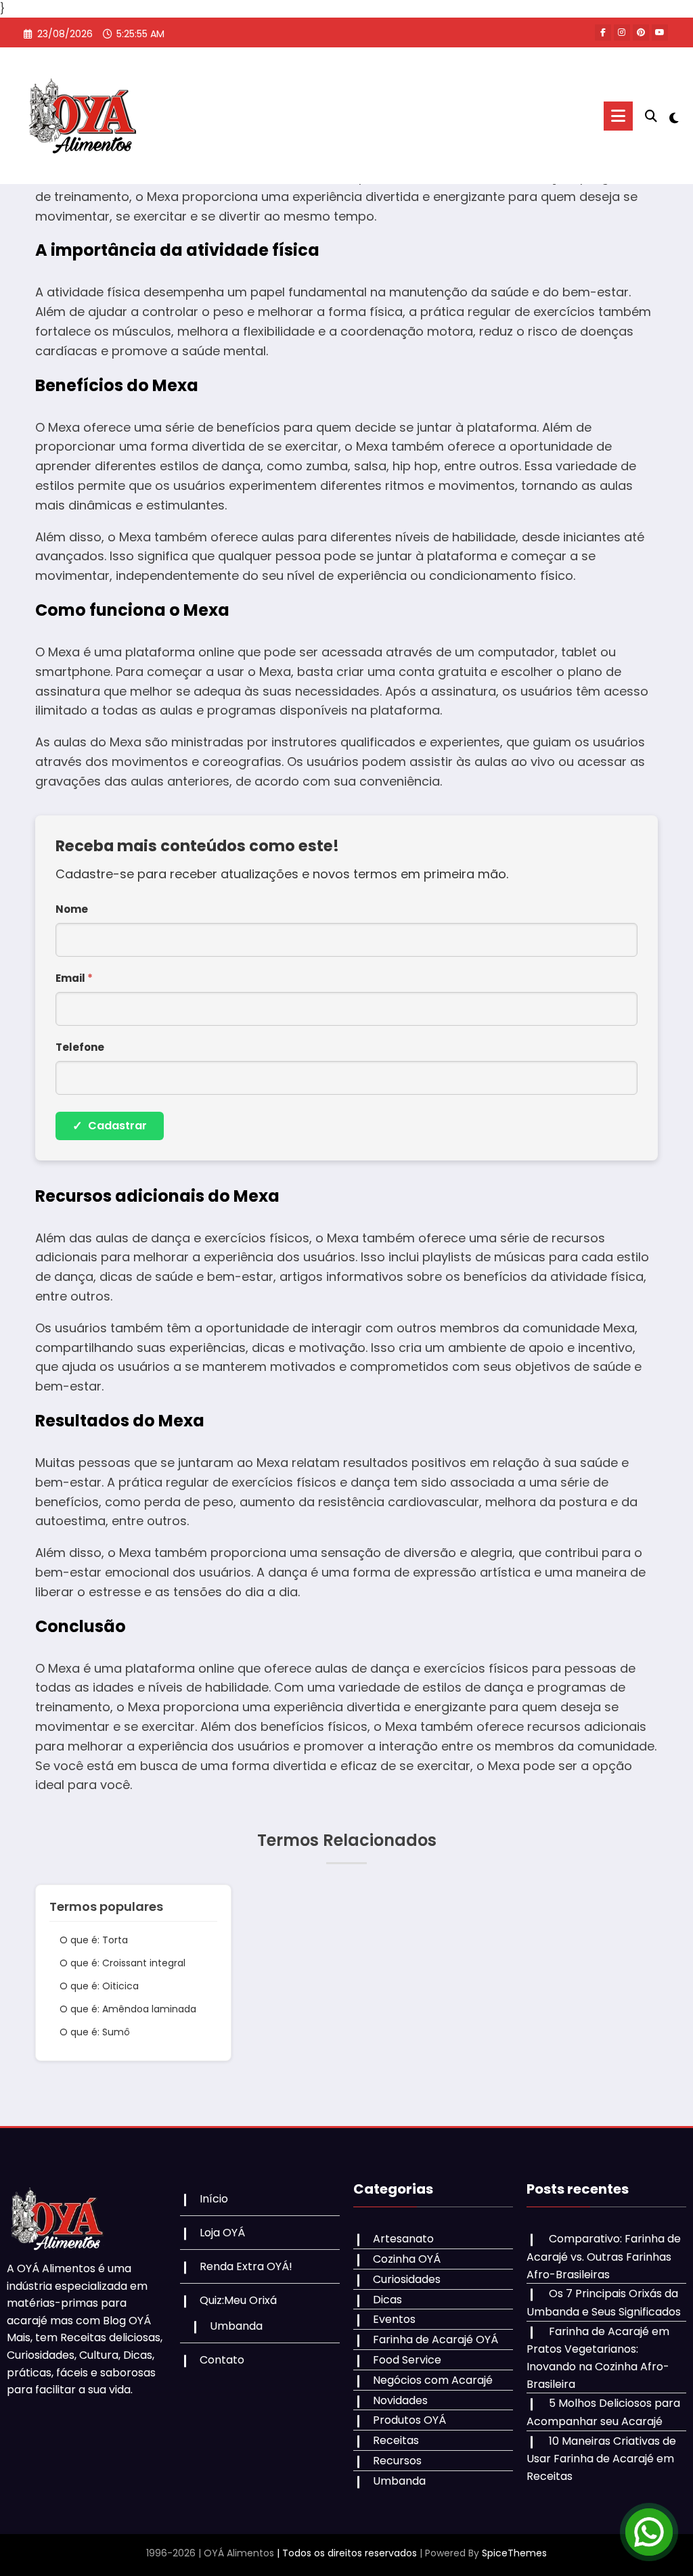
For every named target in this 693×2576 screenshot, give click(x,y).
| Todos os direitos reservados (347, 2553)
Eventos (394, 2319)
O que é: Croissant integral (122, 1963)
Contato (222, 2360)
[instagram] (622, 32)
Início (214, 2199)
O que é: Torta (94, 1940)
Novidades (400, 2400)
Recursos (397, 2461)
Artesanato (403, 2239)
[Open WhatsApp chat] (649, 2532)
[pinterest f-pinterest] (641, 32)
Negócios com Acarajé (433, 2380)
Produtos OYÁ (409, 2420)
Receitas (396, 2440)
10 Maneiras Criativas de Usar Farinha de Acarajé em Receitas (601, 2459)
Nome (72, 909)
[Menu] (618, 116)
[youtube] (660, 32)
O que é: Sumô (95, 2032)
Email (74, 978)
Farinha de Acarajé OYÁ (435, 2340)
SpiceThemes (514, 2553)
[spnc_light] (674, 116)
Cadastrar (110, 1126)
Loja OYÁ (222, 2233)
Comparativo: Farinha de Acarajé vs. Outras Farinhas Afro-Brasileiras (604, 2256)
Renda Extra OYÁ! (246, 2266)
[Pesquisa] (651, 116)
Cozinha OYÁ (407, 2259)
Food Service (407, 2360)
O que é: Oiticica (99, 1986)
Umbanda (236, 2326)
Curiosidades (407, 2279)
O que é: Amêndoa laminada (128, 2009)
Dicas (387, 2300)
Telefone (80, 1047)
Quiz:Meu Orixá (238, 2300)
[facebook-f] (603, 32)
